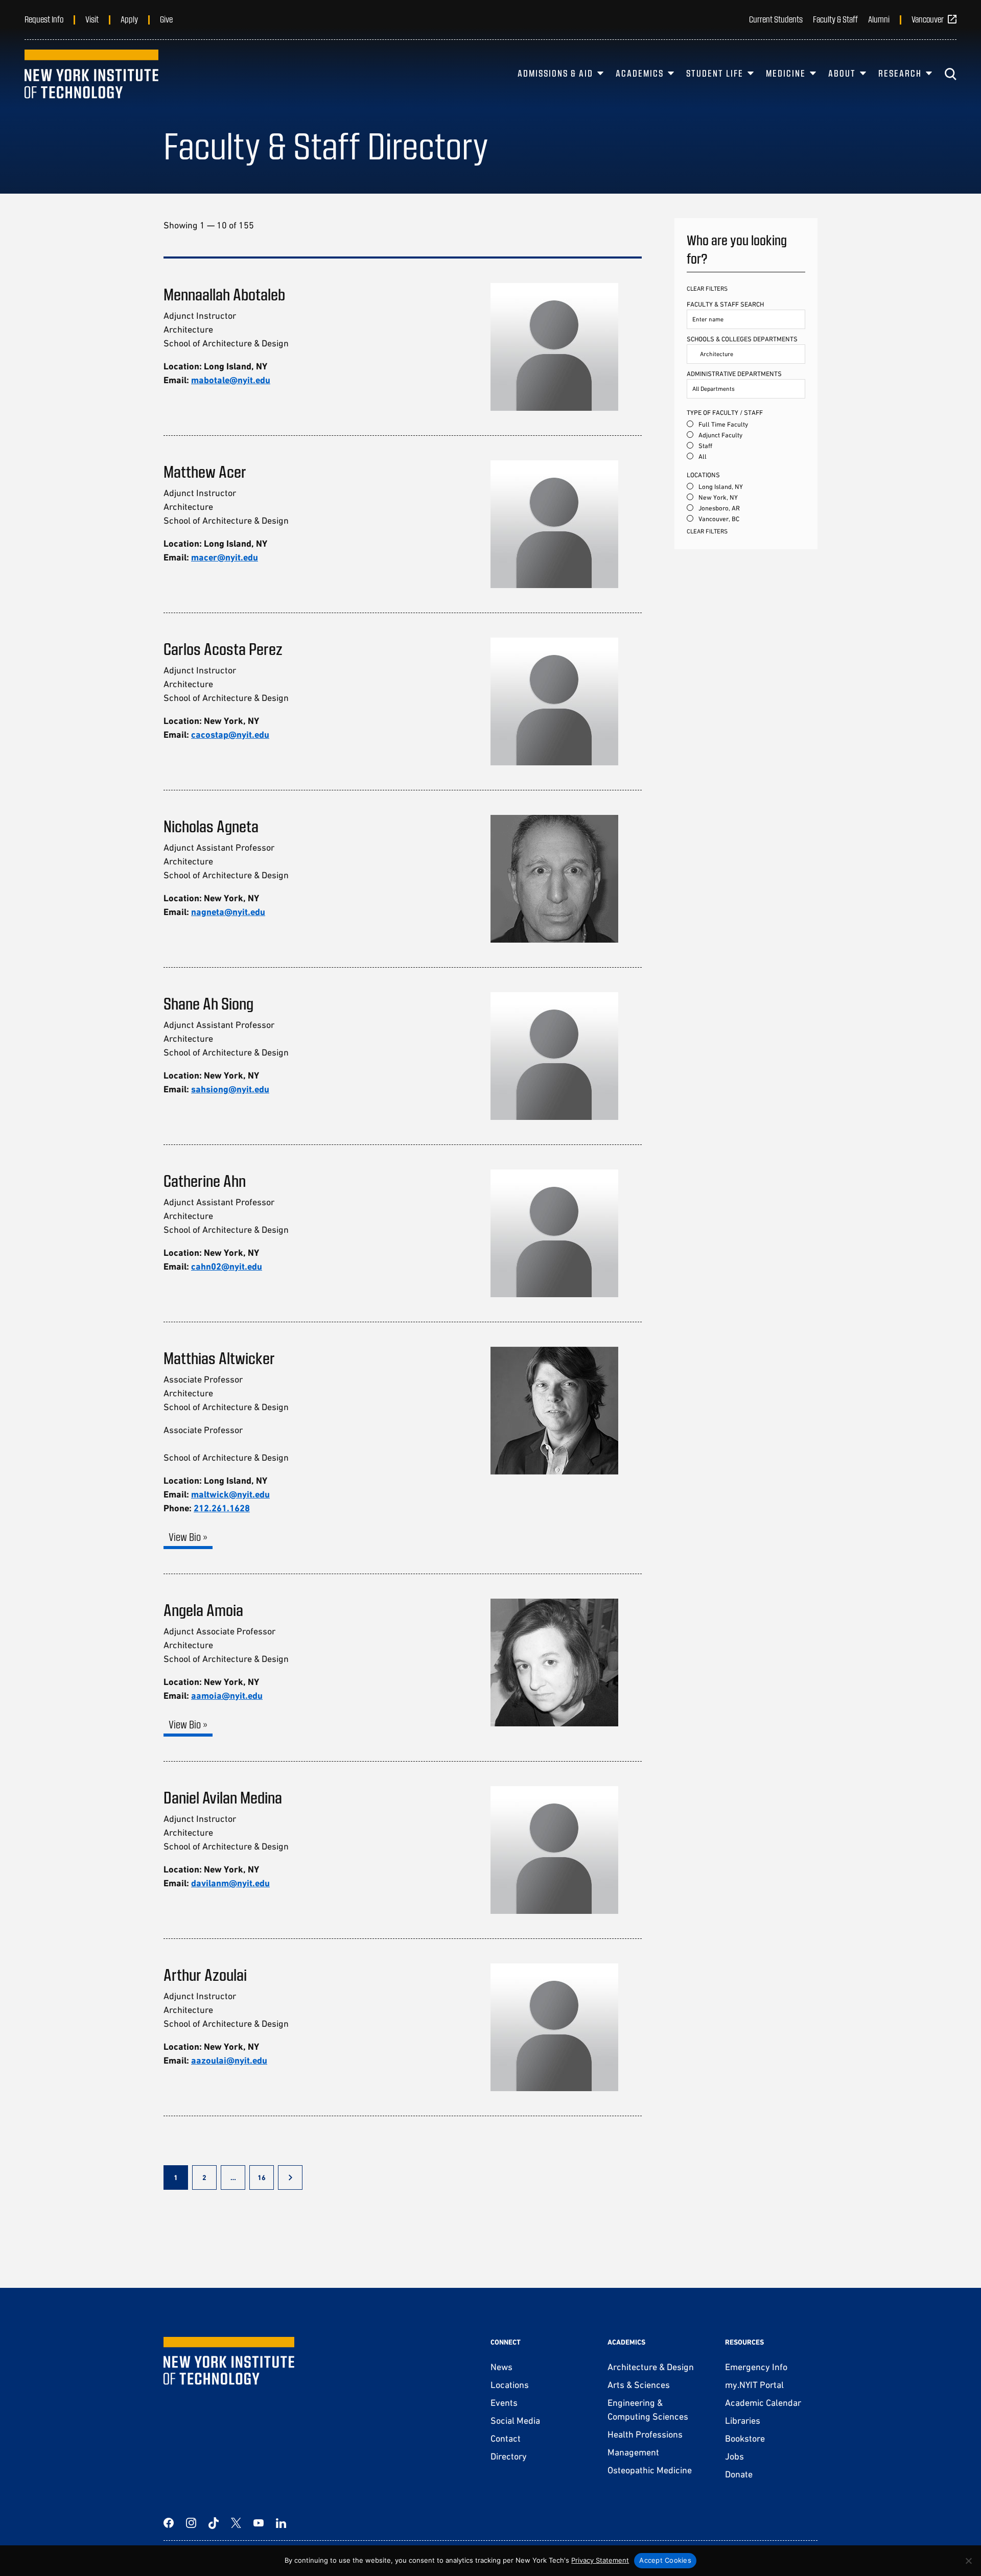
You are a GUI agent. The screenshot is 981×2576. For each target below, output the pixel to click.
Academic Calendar (763, 2403)
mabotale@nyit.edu (231, 380)
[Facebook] (169, 2523)
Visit (92, 19)
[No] (968, 2561)
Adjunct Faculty (720, 435)
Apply (129, 19)
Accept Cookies (665, 2560)
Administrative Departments (734, 374)
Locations (510, 2385)
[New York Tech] (91, 74)
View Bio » (188, 1537)
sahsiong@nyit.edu (230, 1089)
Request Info (44, 19)
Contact (506, 2438)
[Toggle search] (950, 74)
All (703, 456)
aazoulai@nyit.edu (229, 2060)
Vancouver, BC (719, 519)
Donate (739, 2474)
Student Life (715, 73)
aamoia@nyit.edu (227, 1695)
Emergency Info (756, 2367)
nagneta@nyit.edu (228, 912)
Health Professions (645, 2434)
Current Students (776, 19)
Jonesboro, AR (719, 508)
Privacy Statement (600, 2560)
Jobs (734, 2456)
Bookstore (745, 2438)
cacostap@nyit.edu (230, 734)
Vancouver (928, 19)
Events (504, 2403)
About (842, 73)
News (501, 2367)
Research (900, 73)
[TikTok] (214, 2523)
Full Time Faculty (723, 424)
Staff (705, 446)
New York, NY (718, 497)
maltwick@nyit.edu (230, 1494)
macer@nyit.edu (225, 557)
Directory (509, 2456)
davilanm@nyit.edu (230, 1883)
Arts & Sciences (639, 2385)
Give (166, 19)
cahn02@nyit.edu (227, 1266)
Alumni (879, 19)
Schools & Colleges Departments (742, 339)
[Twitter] (236, 2523)
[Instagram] (191, 2523)
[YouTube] (259, 2523)
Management (633, 2452)
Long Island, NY (721, 487)
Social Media (515, 2420)
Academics (640, 73)
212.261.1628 (222, 1508)
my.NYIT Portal (754, 2385)
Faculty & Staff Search (725, 304)
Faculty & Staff (835, 19)
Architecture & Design (651, 2367)
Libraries (743, 2420)
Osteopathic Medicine (650, 2470)
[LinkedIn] (281, 2523)
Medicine (786, 73)
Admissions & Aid (555, 73)
